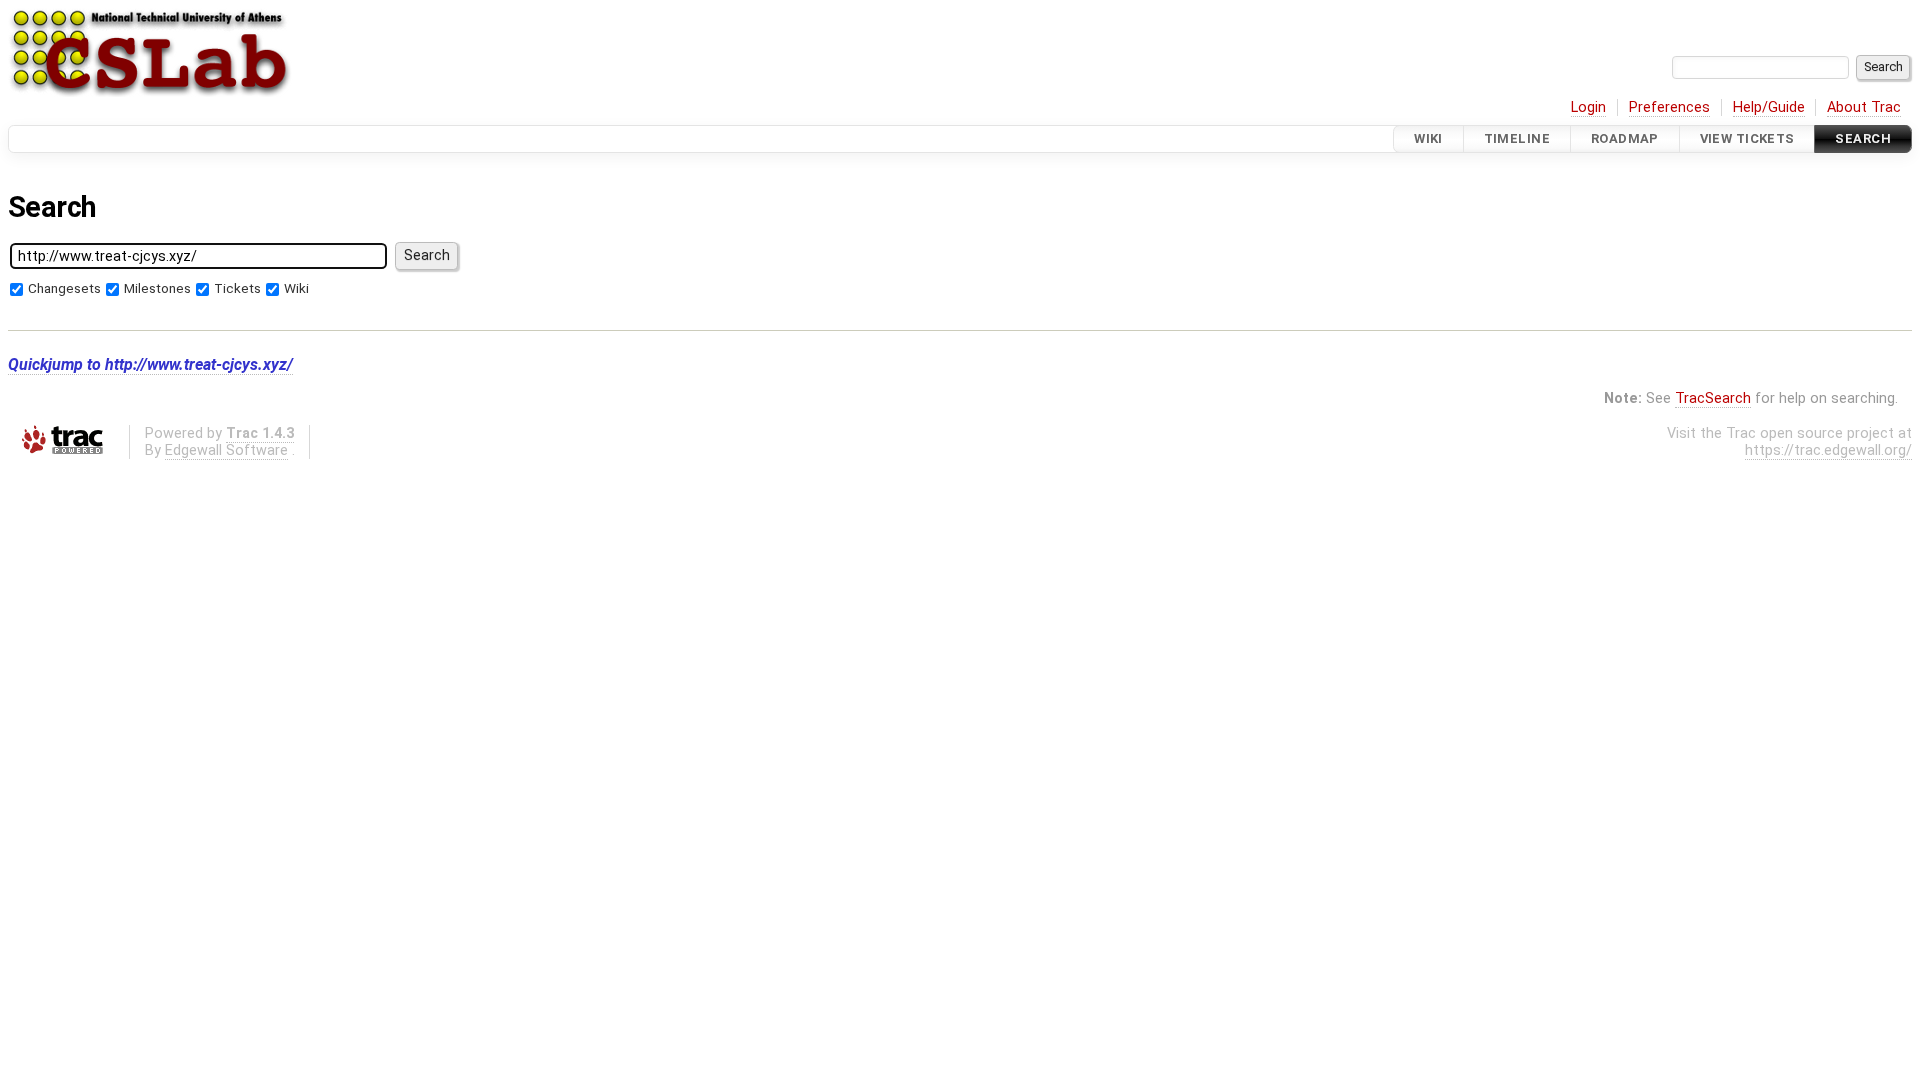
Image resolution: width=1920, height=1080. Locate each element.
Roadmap (1625, 138)
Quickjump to (150, 364)
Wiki (1428, 138)
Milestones (157, 288)
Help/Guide (1769, 107)
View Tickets (1747, 138)
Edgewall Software (226, 450)
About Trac (1864, 107)
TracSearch (1713, 398)
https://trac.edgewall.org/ (1828, 450)
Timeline (1517, 138)
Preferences (1669, 107)
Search (1863, 138)
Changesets (64, 288)
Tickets (237, 288)
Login (1588, 107)
